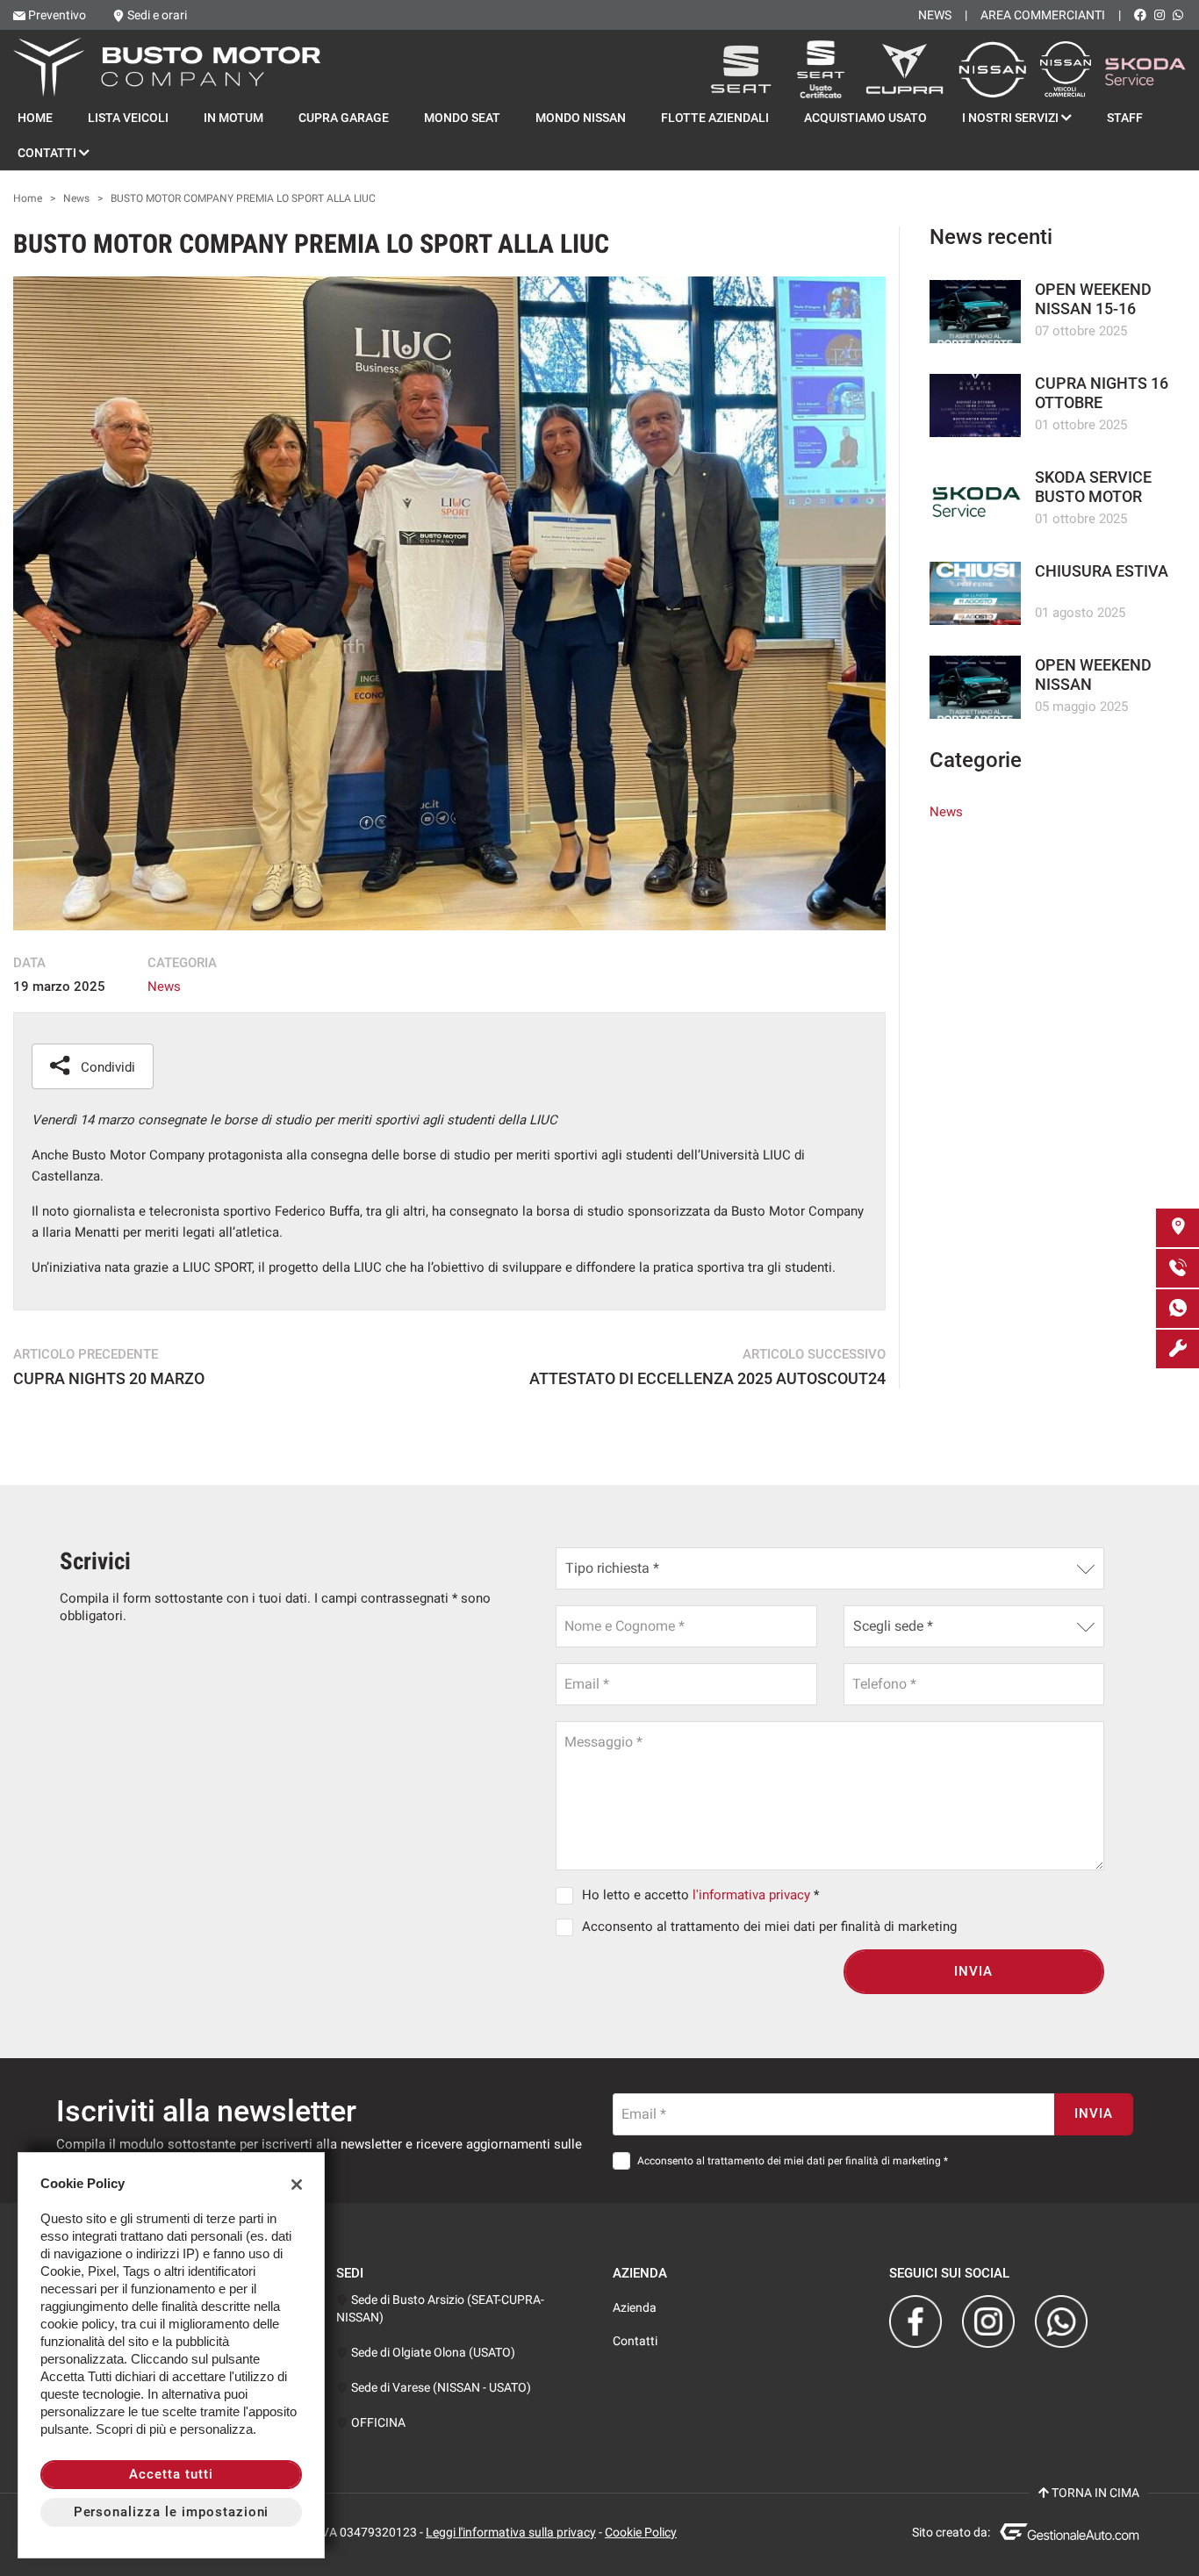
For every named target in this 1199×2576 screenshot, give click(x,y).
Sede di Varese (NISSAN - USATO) (440, 2387)
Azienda (635, 2307)
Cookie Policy (641, 2532)
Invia (973, 1971)
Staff (1125, 118)
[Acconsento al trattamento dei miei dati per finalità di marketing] (568, 1927)
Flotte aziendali (715, 118)
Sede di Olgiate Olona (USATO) (432, 2352)
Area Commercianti (1043, 15)
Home (35, 118)
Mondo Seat (462, 118)
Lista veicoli (128, 118)
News (935, 15)
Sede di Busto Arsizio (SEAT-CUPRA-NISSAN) (440, 2308)
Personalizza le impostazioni (172, 2512)
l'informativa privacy (751, 1895)
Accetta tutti (171, 2474)
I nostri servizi (1012, 118)
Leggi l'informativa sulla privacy (511, 2532)
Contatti (48, 153)
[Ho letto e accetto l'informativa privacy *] (568, 1895)
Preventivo (57, 15)
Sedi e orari (157, 15)
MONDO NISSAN (581, 118)
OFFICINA (377, 2422)
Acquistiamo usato (865, 118)
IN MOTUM (233, 118)
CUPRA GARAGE (344, 118)
